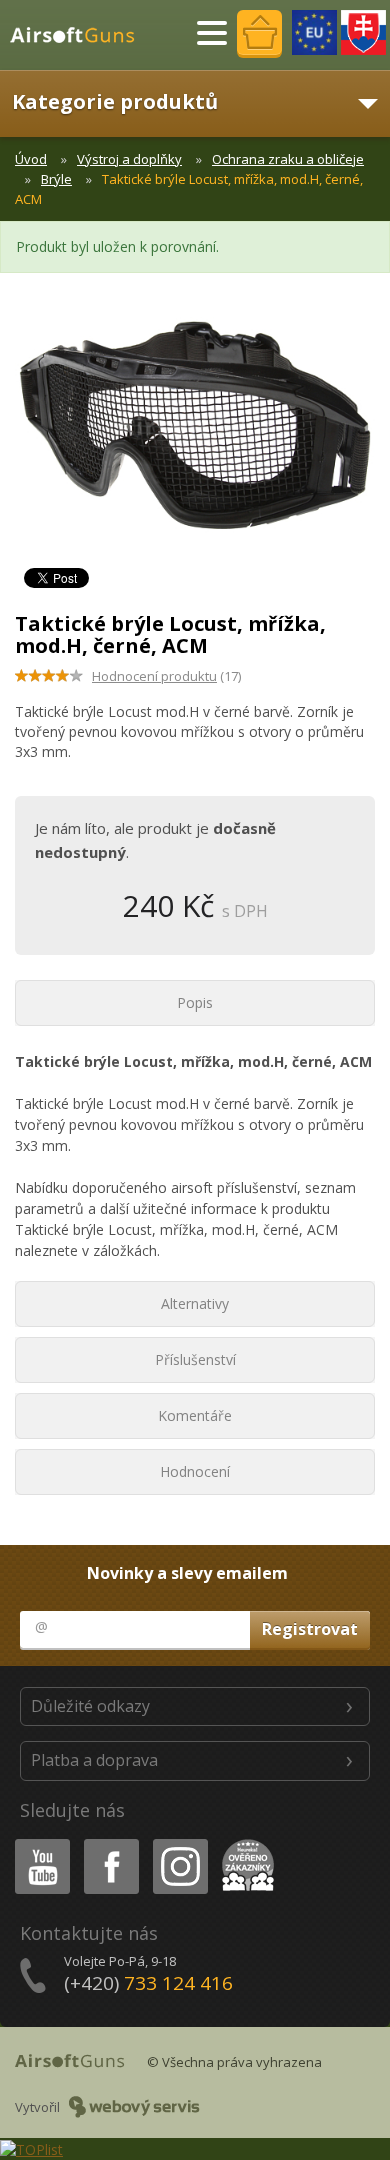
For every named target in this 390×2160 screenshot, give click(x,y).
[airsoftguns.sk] (363, 32)
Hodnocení (195, 1471)
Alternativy (195, 1303)
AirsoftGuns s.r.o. (81, 35)
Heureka (244, 1842)
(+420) (148, 1983)
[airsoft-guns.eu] (314, 32)
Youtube (38, 1842)
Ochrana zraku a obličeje (288, 159)
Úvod (31, 159)
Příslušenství (195, 1359)
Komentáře (195, 1415)
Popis (195, 1002)
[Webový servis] (134, 2107)
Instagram (179, 1842)
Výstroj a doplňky (129, 159)
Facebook (110, 1842)
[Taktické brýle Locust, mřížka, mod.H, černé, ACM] (195, 435)
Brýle (56, 179)
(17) (166, 676)
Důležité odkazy (90, 1706)
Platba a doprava (94, 1760)
